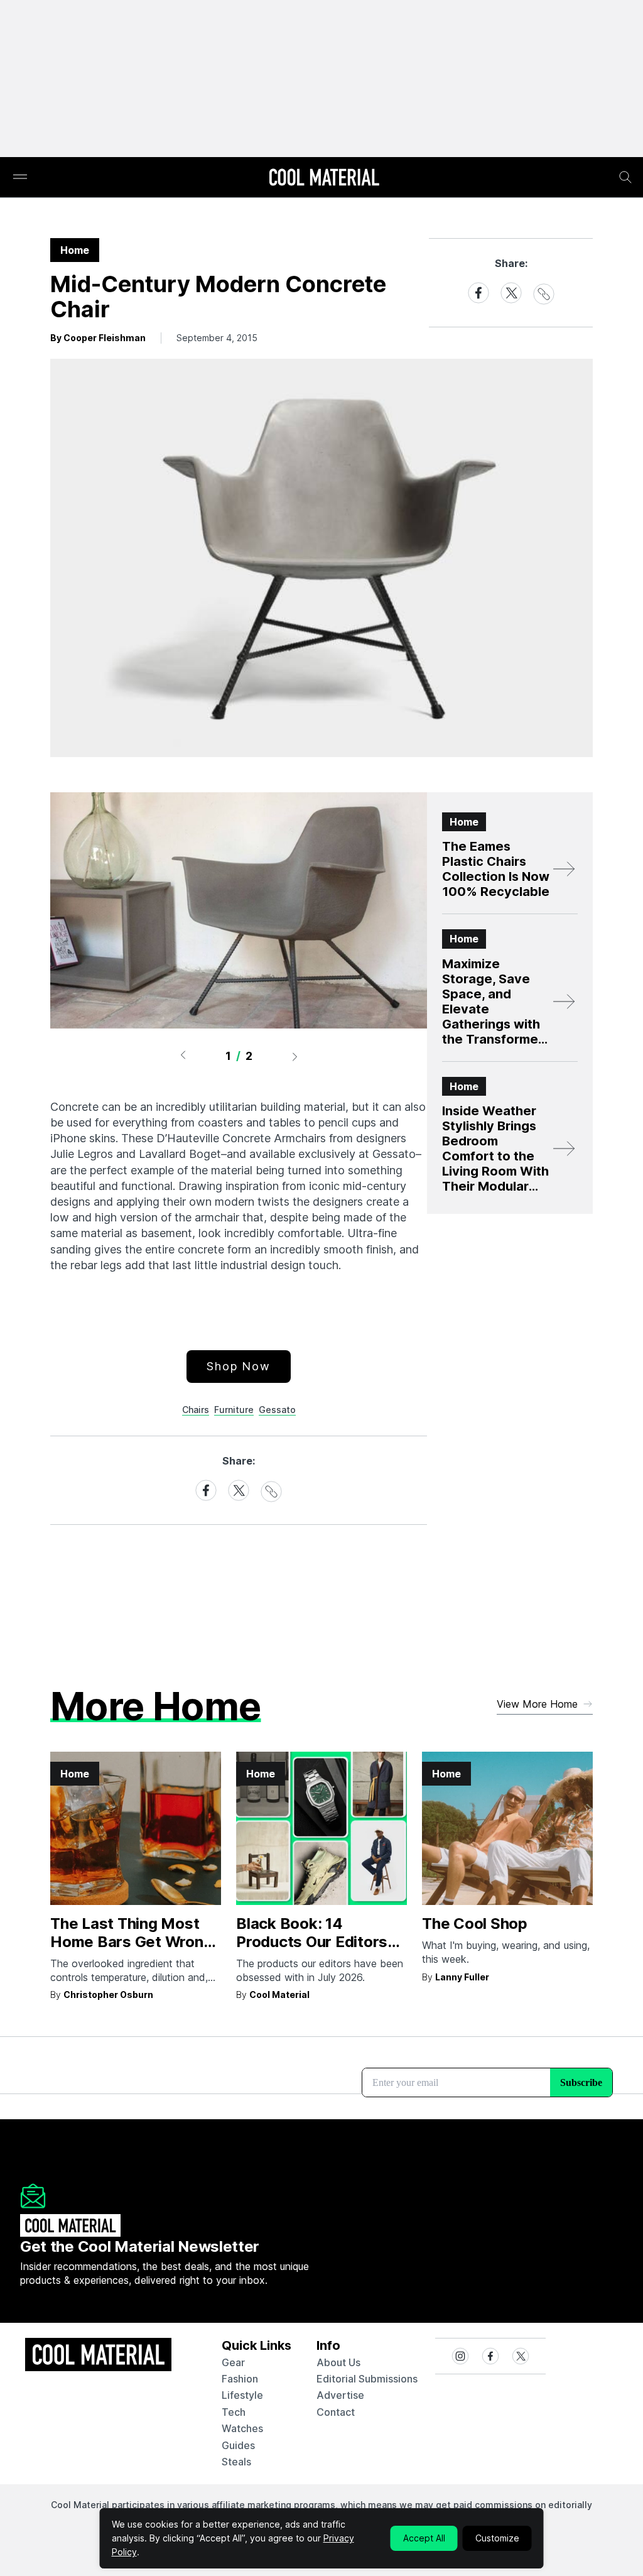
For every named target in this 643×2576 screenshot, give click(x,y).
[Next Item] (295, 1056)
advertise (340, 2395)
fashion (240, 2379)
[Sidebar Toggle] (20, 177)
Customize (497, 2538)
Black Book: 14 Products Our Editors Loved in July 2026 (312, 1942)
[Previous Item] (183, 1056)
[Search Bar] (625, 177)
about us (338, 2362)
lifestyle (242, 2395)
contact (336, 2412)
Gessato (277, 1410)
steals (236, 2462)
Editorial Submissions (367, 2379)
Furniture (234, 1410)
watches (242, 2428)
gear (233, 2362)
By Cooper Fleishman (98, 338)
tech (234, 2412)
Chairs (196, 1410)
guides (238, 2445)
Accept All (424, 2538)
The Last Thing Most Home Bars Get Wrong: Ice (133, 1942)
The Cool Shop (475, 1924)
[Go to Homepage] (324, 178)
